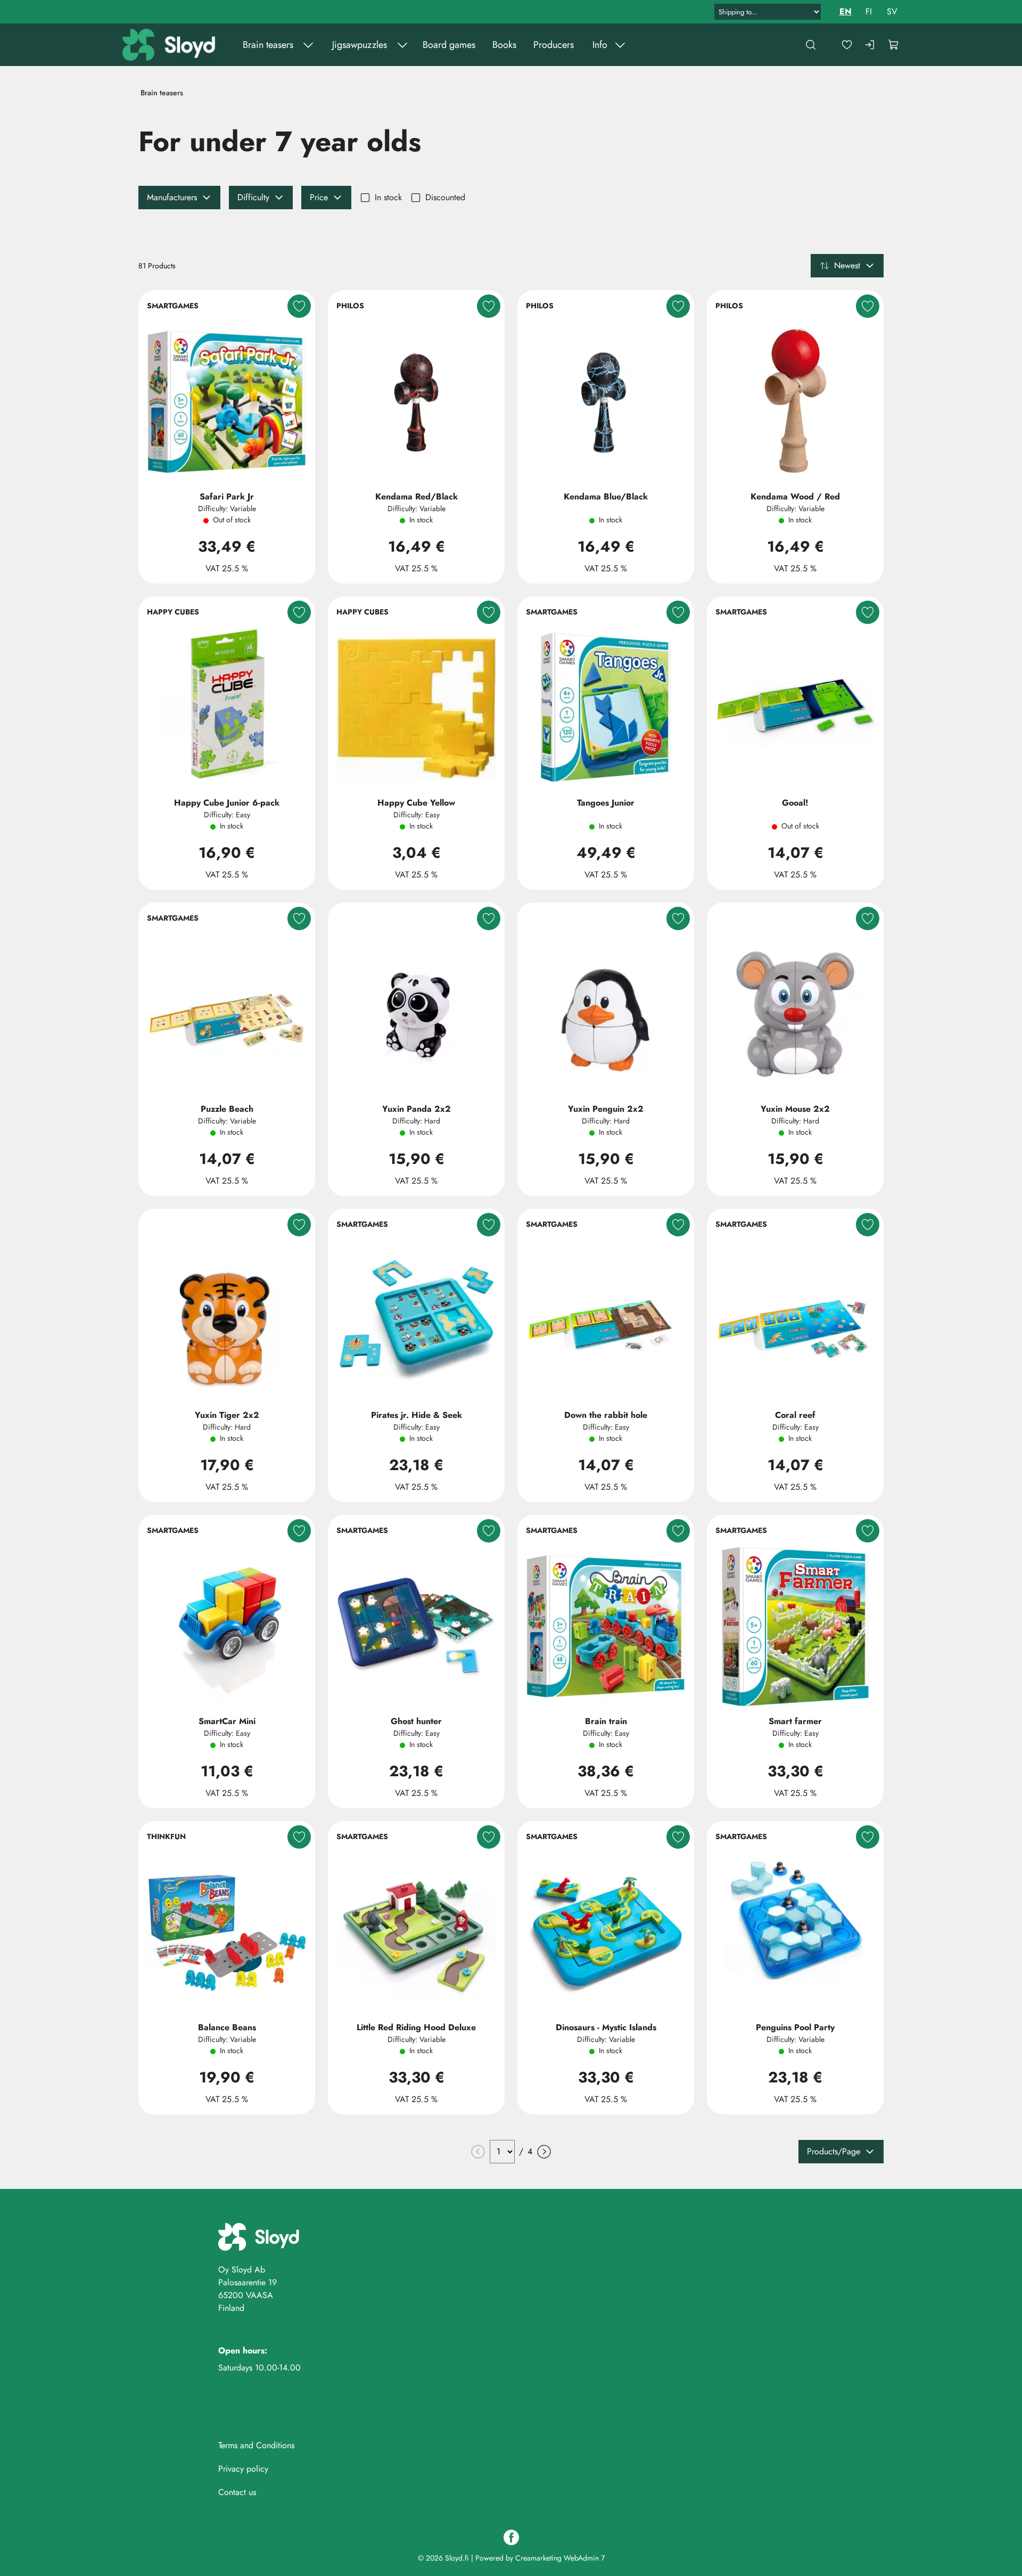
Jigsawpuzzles (360, 45)
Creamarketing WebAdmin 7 (560, 2558)
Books (504, 45)
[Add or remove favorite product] (299, 306)
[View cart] (894, 45)
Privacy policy (243, 2469)
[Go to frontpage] (170, 45)
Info (600, 45)
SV (892, 11)
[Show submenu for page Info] (620, 45)
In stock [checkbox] (388, 197)
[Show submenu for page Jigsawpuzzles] (402, 45)
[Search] (811, 45)
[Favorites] (847, 45)
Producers (554, 45)
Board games (449, 45)
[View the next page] (544, 2152)
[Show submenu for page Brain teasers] (308, 45)
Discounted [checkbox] (445, 197)
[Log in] (870, 45)
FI (869, 11)
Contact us (237, 2492)
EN (846, 11)
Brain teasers (268, 45)
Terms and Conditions (256, 2445)
